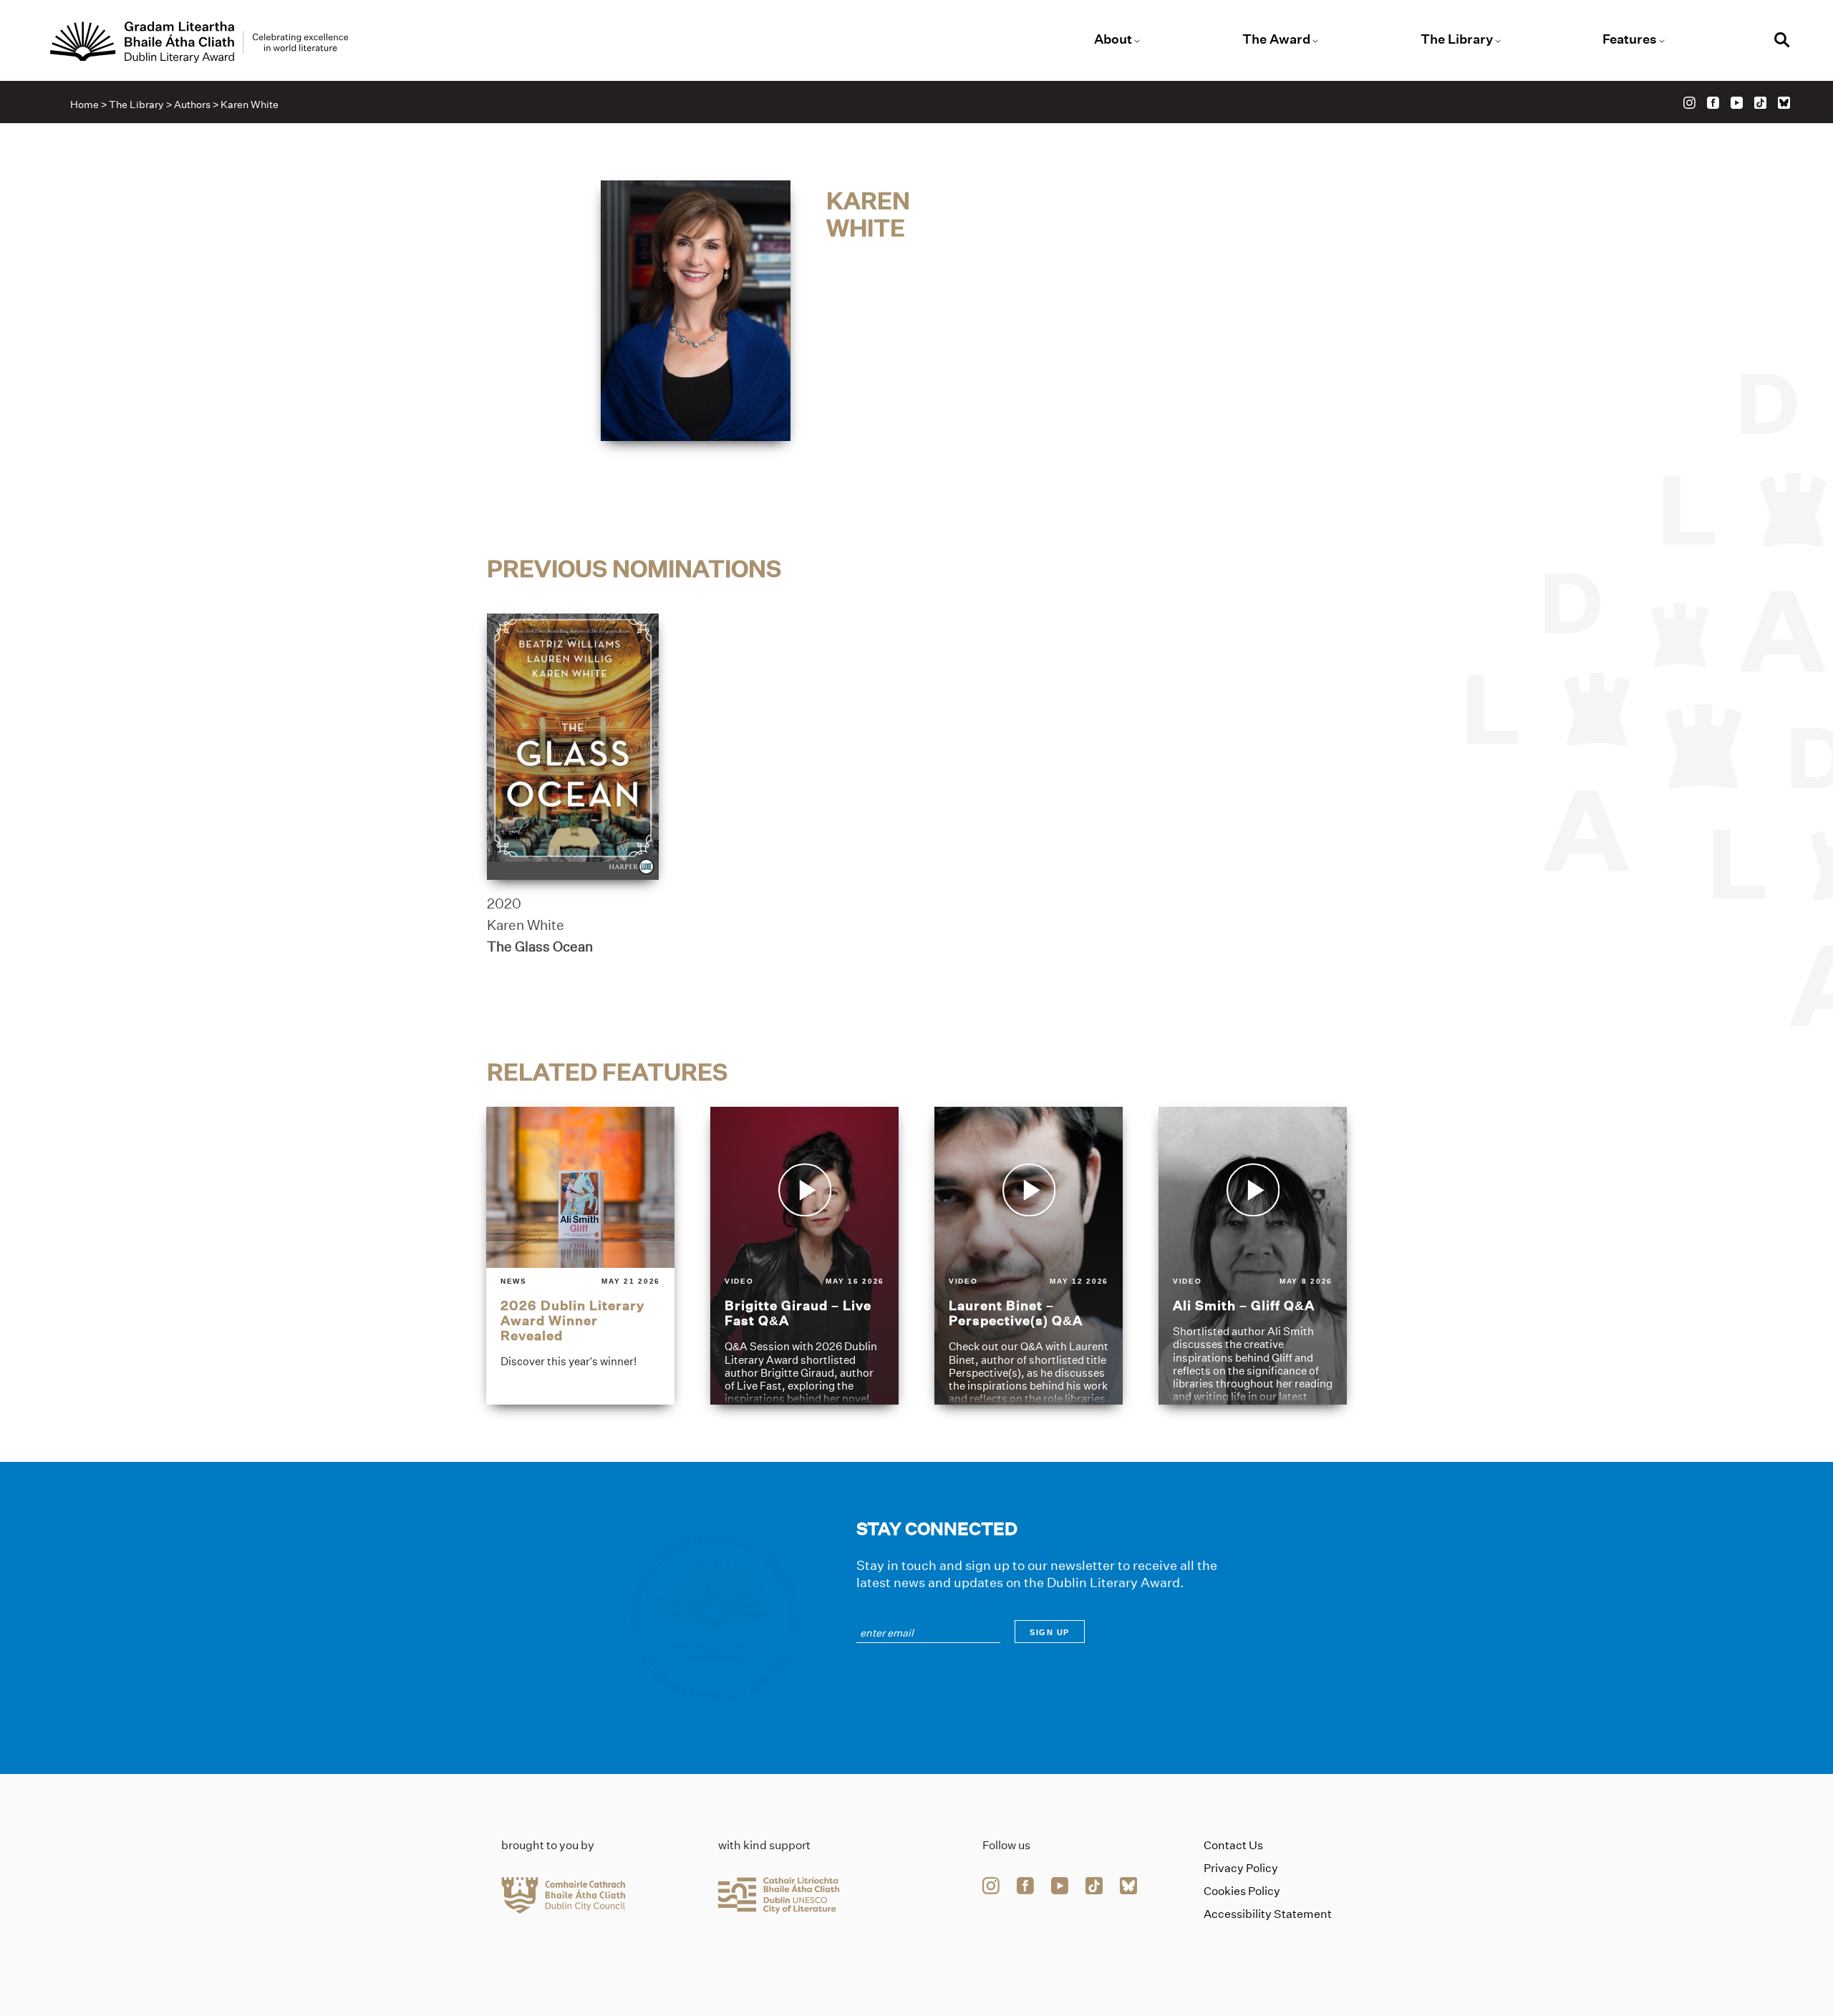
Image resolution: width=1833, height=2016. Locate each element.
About (1113, 39)
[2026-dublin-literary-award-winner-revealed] (580, 1256)
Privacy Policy (1241, 1868)
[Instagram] (1689, 103)
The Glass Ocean (540, 946)
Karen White (526, 925)
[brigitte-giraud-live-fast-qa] (804, 1256)
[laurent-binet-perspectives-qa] (1029, 1256)
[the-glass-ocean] (573, 747)
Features (1630, 39)
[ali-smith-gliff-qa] (1253, 1256)
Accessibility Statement (1268, 1914)
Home (84, 105)
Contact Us (1233, 1845)
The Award (1276, 39)
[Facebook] (1713, 103)
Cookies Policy (1242, 1891)
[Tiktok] (1760, 103)
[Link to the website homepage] (199, 42)
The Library (1457, 39)
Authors (192, 105)
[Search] (1782, 42)
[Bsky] (1784, 103)
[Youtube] (1737, 103)
